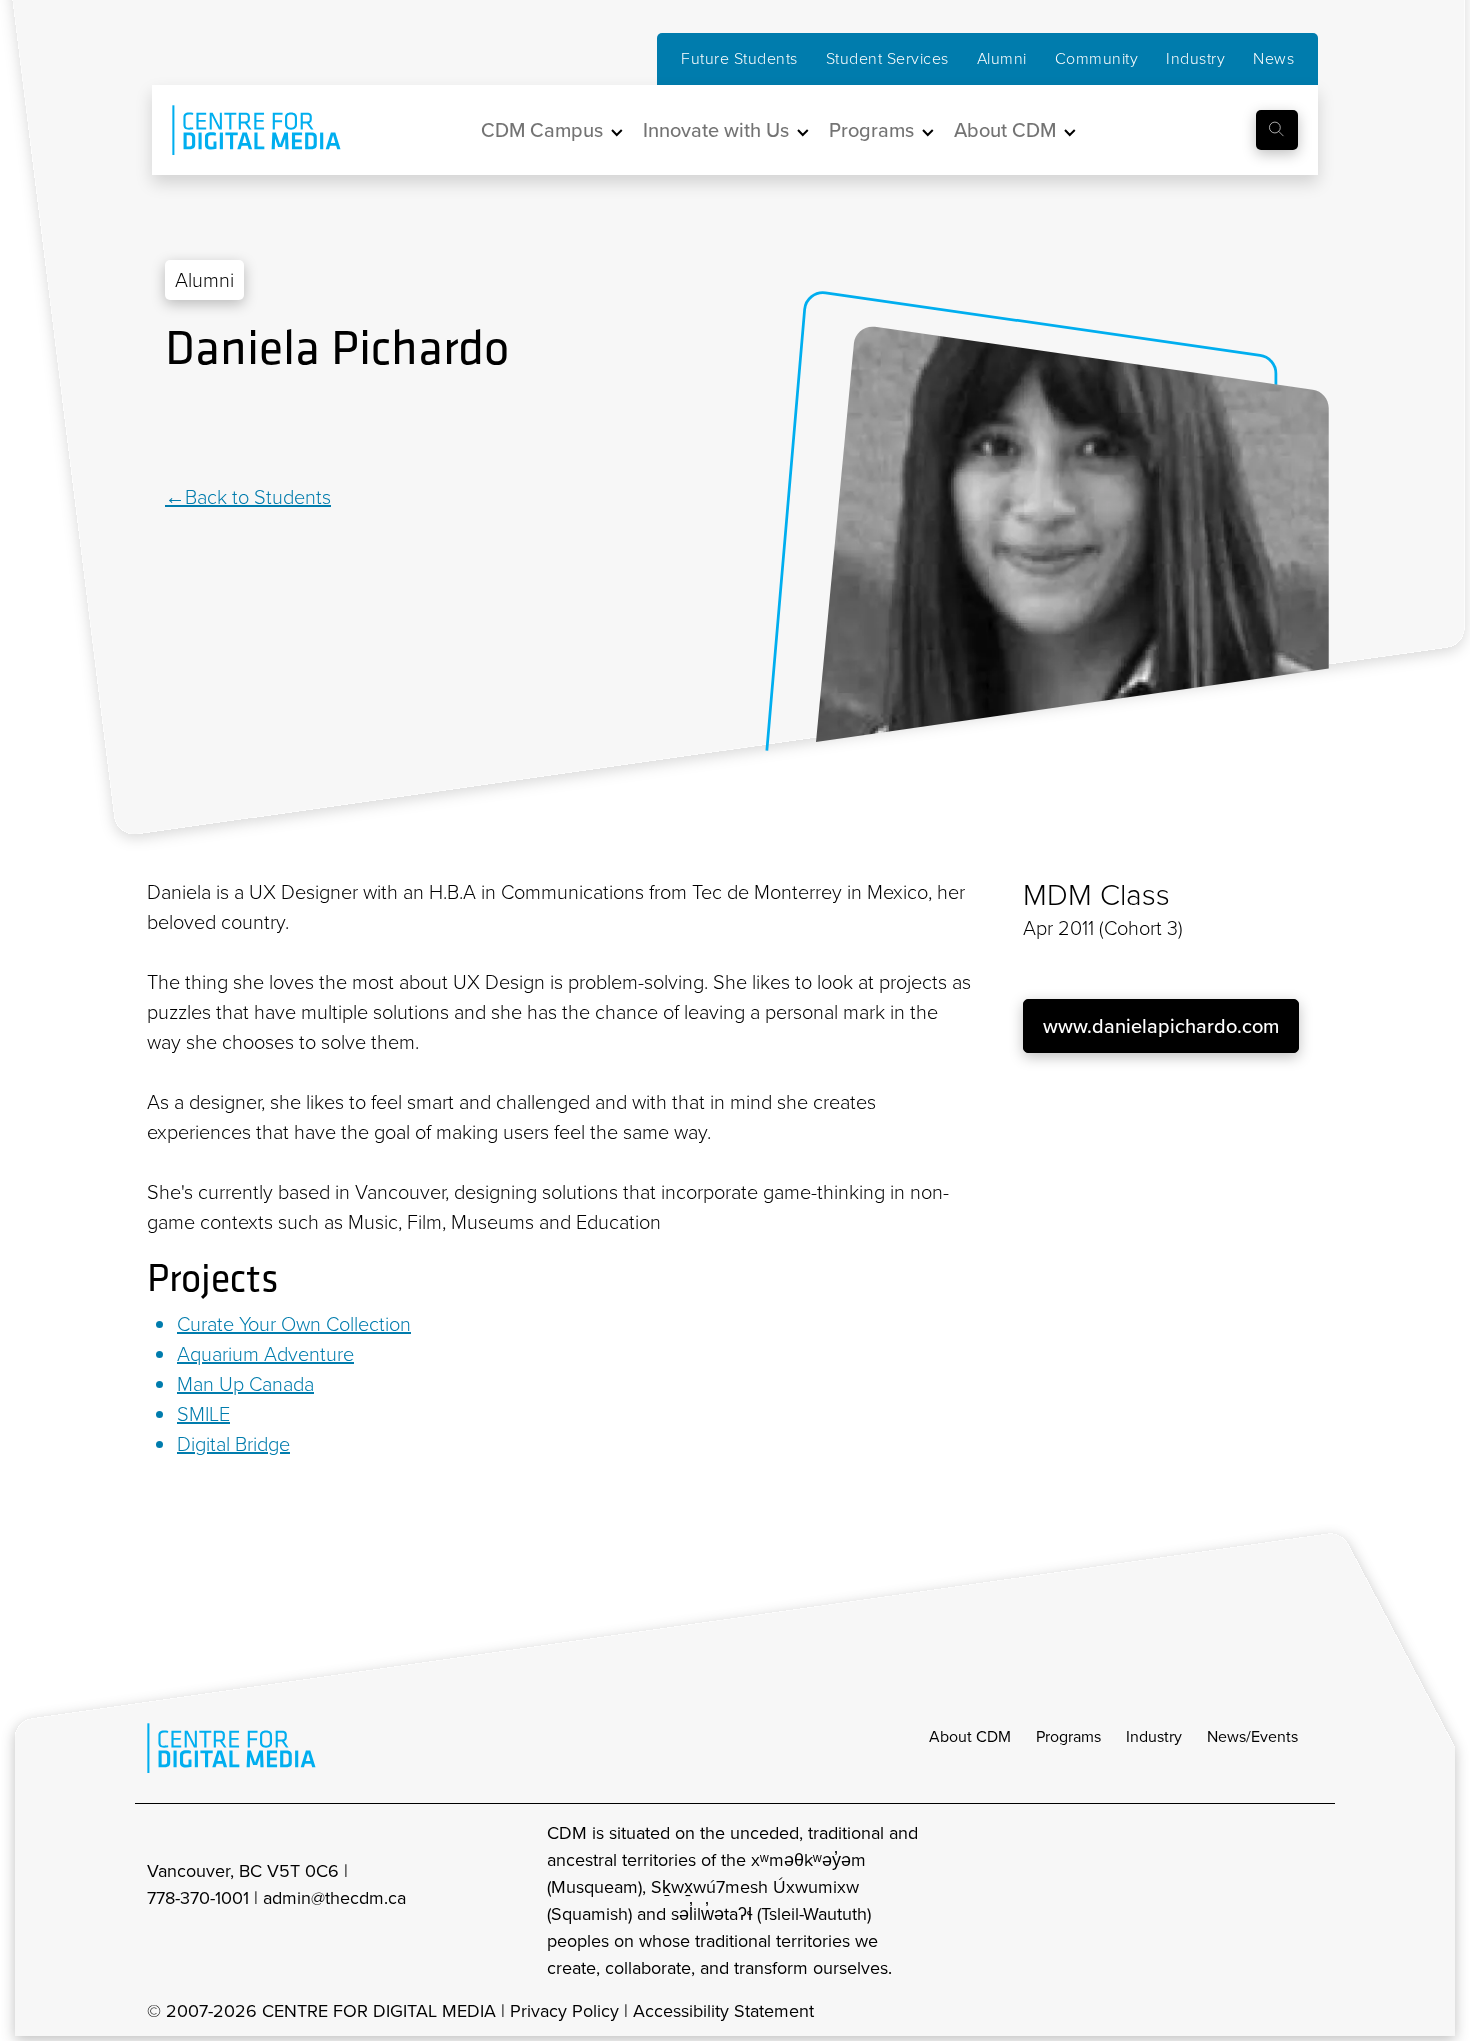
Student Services (887, 58)
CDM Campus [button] (542, 130)
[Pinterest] (225, 431)
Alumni (1002, 58)
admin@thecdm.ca (334, 1898)
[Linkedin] (177, 431)
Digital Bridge (233, 1444)
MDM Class (1096, 895)
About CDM (970, 1736)
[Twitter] (202, 431)
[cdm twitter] (1265, 1901)
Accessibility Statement (723, 2011)
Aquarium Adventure (265, 1354)
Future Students (739, 58)
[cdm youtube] (1309, 1901)
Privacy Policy (564, 2011)
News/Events (1252, 1736)
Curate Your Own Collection (294, 1324)
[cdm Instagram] (1177, 1901)
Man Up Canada (245, 1384)
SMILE (203, 1414)
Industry (1195, 58)
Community (1097, 58)
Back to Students (258, 497)
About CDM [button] (1005, 130)
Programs (1068, 1736)
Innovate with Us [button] (716, 130)
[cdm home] (242, 130)
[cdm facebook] (1221, 1901)
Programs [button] (871, 130)
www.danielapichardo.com (1161, 1026)
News (1273, 58)
